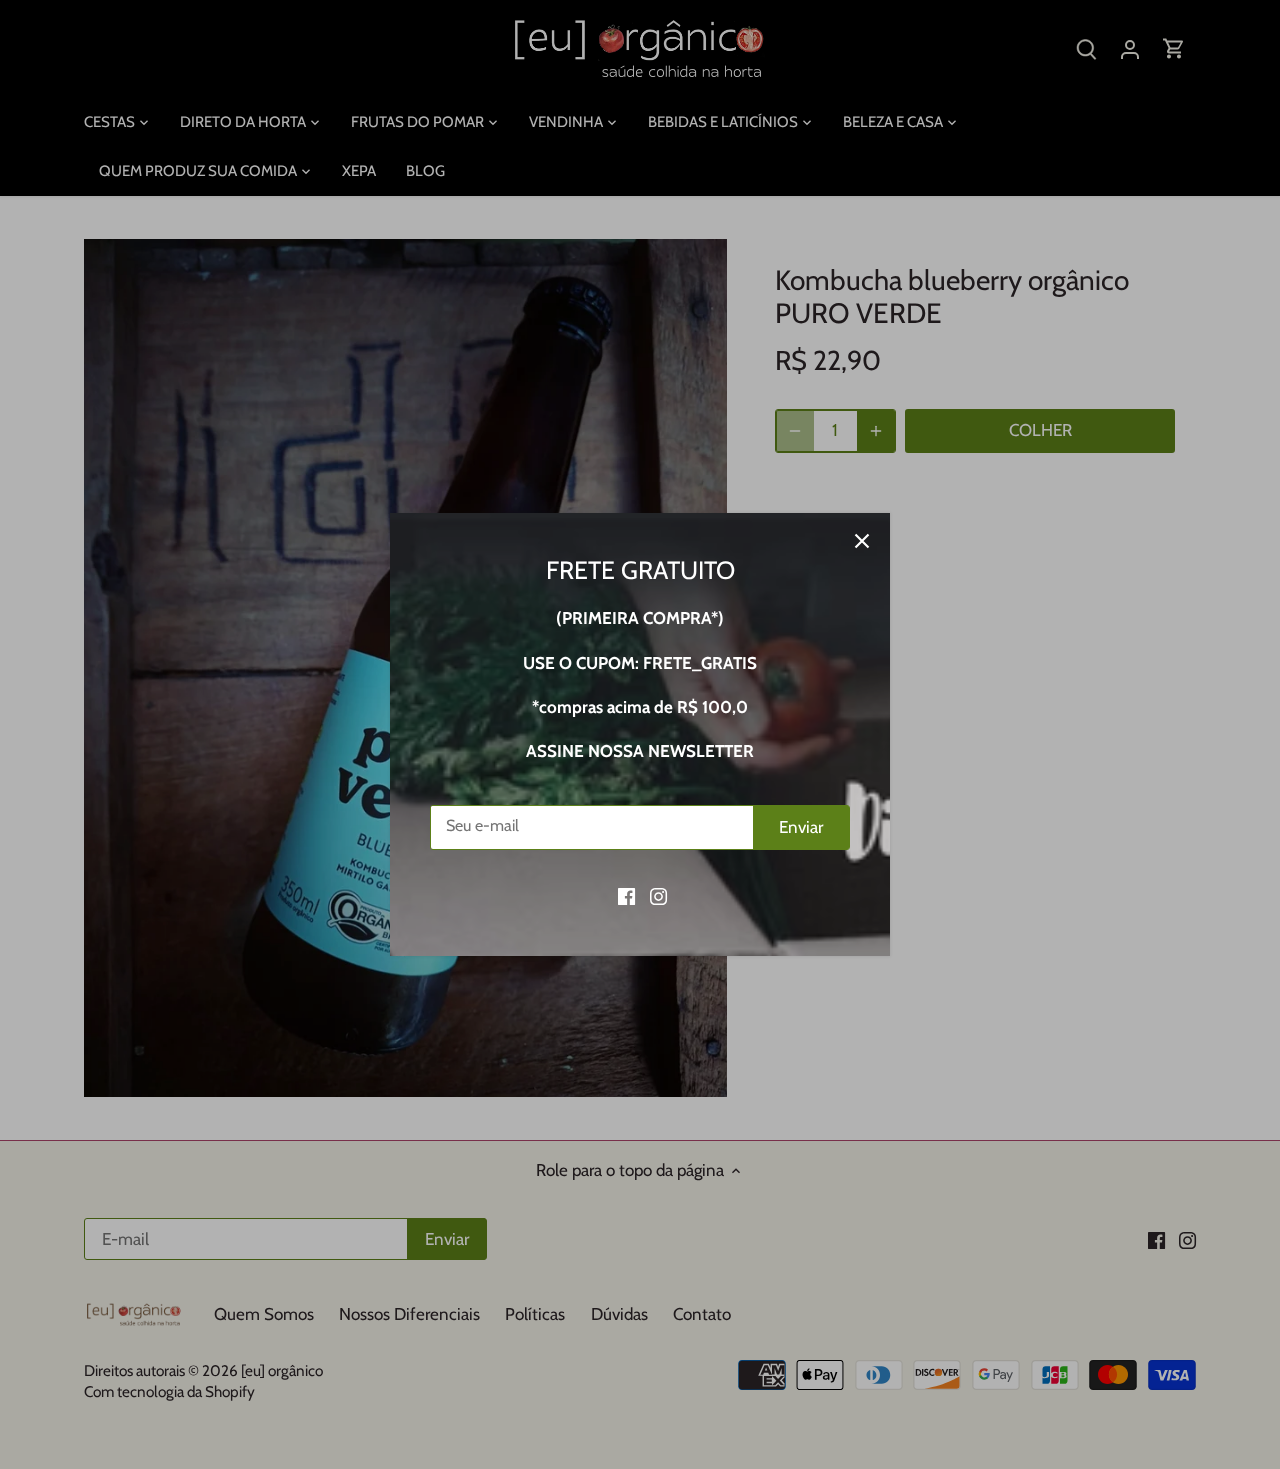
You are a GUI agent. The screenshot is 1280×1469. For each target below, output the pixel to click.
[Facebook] (626, 896)
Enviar (801, 827)
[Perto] (862, 541)
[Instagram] (658, 896)
